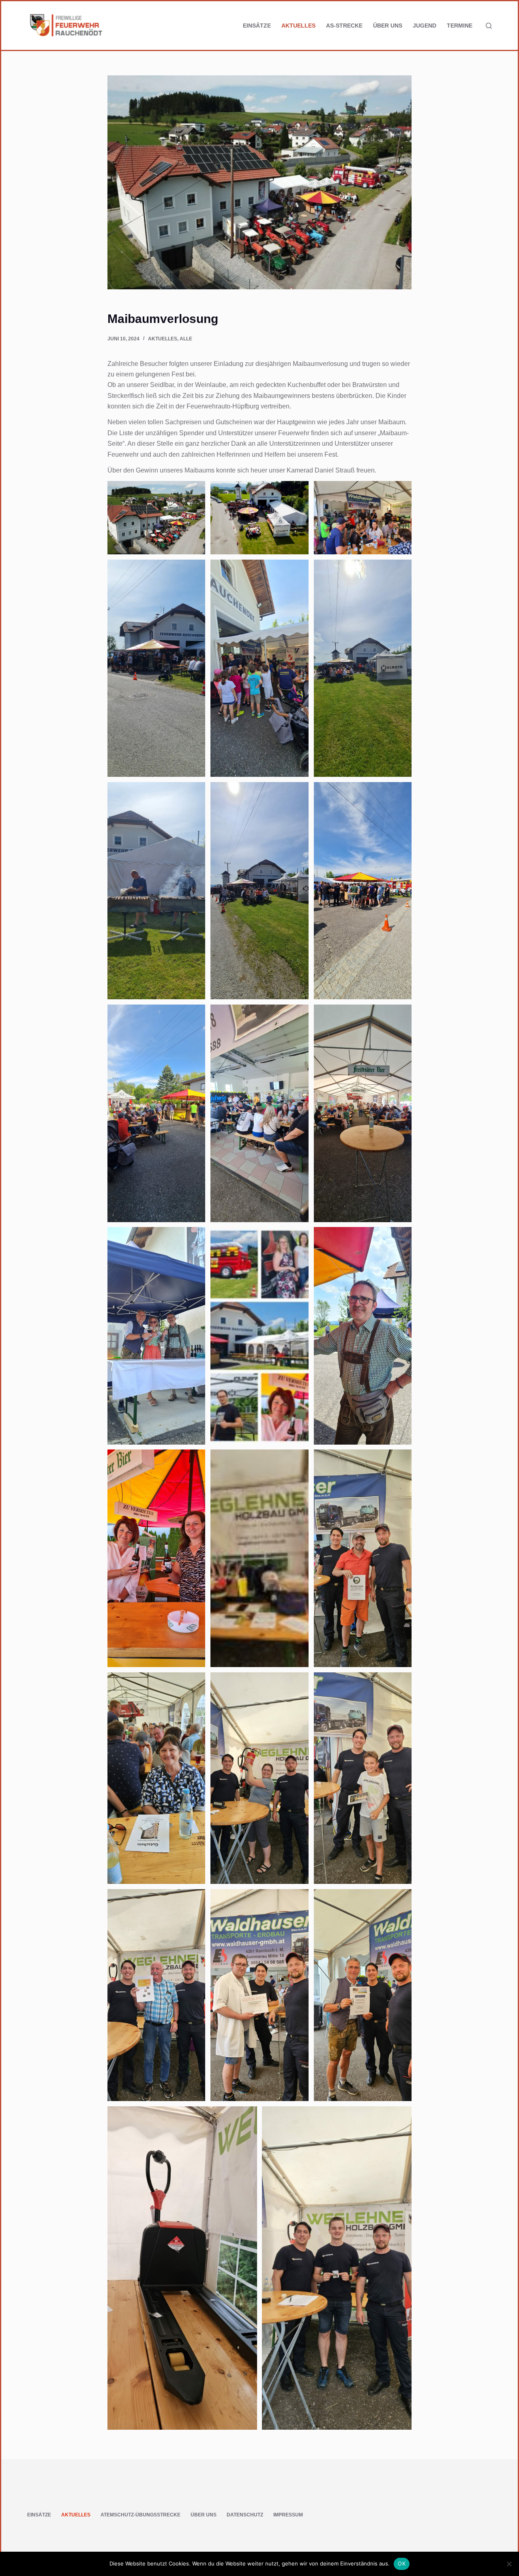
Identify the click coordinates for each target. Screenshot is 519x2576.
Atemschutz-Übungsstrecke (140, 2515)
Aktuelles (298, 26)
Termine (460, 26)
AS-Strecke (344, 26)
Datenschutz (245, 2515)
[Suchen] (489, 26)
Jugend (425, 26)
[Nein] (509, 2564)
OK (402, 2563)
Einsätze (257, 26)
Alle (186, 339)
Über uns (388, 26)
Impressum (288, 2515)
